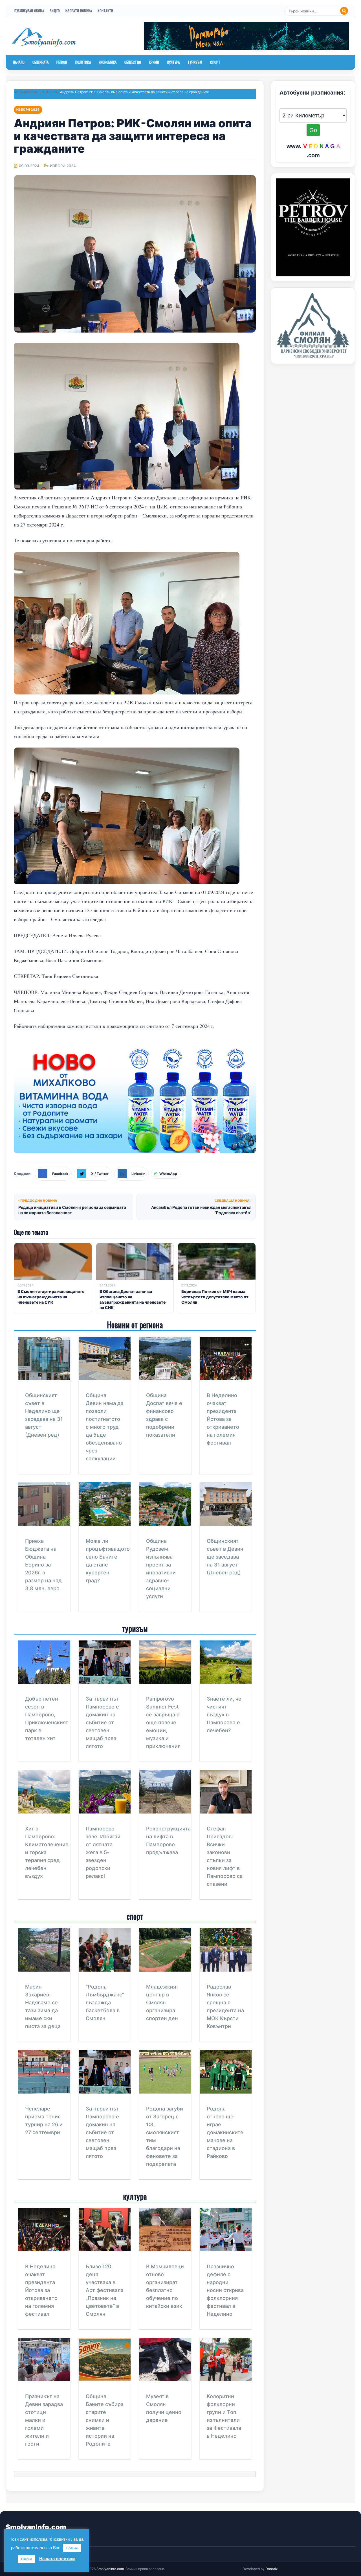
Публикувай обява (29, 11)
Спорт (215, 62)
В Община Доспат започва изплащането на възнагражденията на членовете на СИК (133, 1299)
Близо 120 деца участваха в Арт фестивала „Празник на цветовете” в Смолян (105, 2290)
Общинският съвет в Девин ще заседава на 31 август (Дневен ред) (225, 1557)
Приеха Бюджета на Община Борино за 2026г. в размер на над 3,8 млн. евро (43, 1565)
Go (313, 130)
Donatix (271, 2569)
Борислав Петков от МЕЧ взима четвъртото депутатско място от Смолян (215, 1297)
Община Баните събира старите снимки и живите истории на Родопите (105, 2420)
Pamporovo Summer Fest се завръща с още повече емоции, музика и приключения (163, 1722)
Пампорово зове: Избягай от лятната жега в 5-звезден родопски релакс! (103, 1852)
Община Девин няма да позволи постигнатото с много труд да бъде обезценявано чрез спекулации (105, 1427)
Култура (174, 62)
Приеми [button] (72, 2548)
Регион (62, 62)
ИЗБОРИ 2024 (45, 92)
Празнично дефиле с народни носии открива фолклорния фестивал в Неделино (225, 2290)
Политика (83, 62)
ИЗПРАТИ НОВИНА (79, 11)
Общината (40, 62)
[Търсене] (344, 11)
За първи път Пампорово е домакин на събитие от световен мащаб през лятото (102, 1722)
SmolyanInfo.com (36, 2527)
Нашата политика (57, 2559)
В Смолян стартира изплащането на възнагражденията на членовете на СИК (51, 1297)
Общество (133, 62)
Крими (154, 62)
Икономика (108, 62)
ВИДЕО (55, 11)
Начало (19, 62)
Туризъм (195, 62)
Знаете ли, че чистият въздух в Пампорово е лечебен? (224, 1715)
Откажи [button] (27, 2559)
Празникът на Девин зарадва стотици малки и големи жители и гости (44, 2420)
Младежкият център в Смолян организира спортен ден (162, 2003)
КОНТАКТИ (105, 11)
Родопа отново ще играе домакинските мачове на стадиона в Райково (225, 2132)
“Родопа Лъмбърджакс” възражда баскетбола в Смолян (105, 2003)
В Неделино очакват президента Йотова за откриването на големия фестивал (223, 1419)
